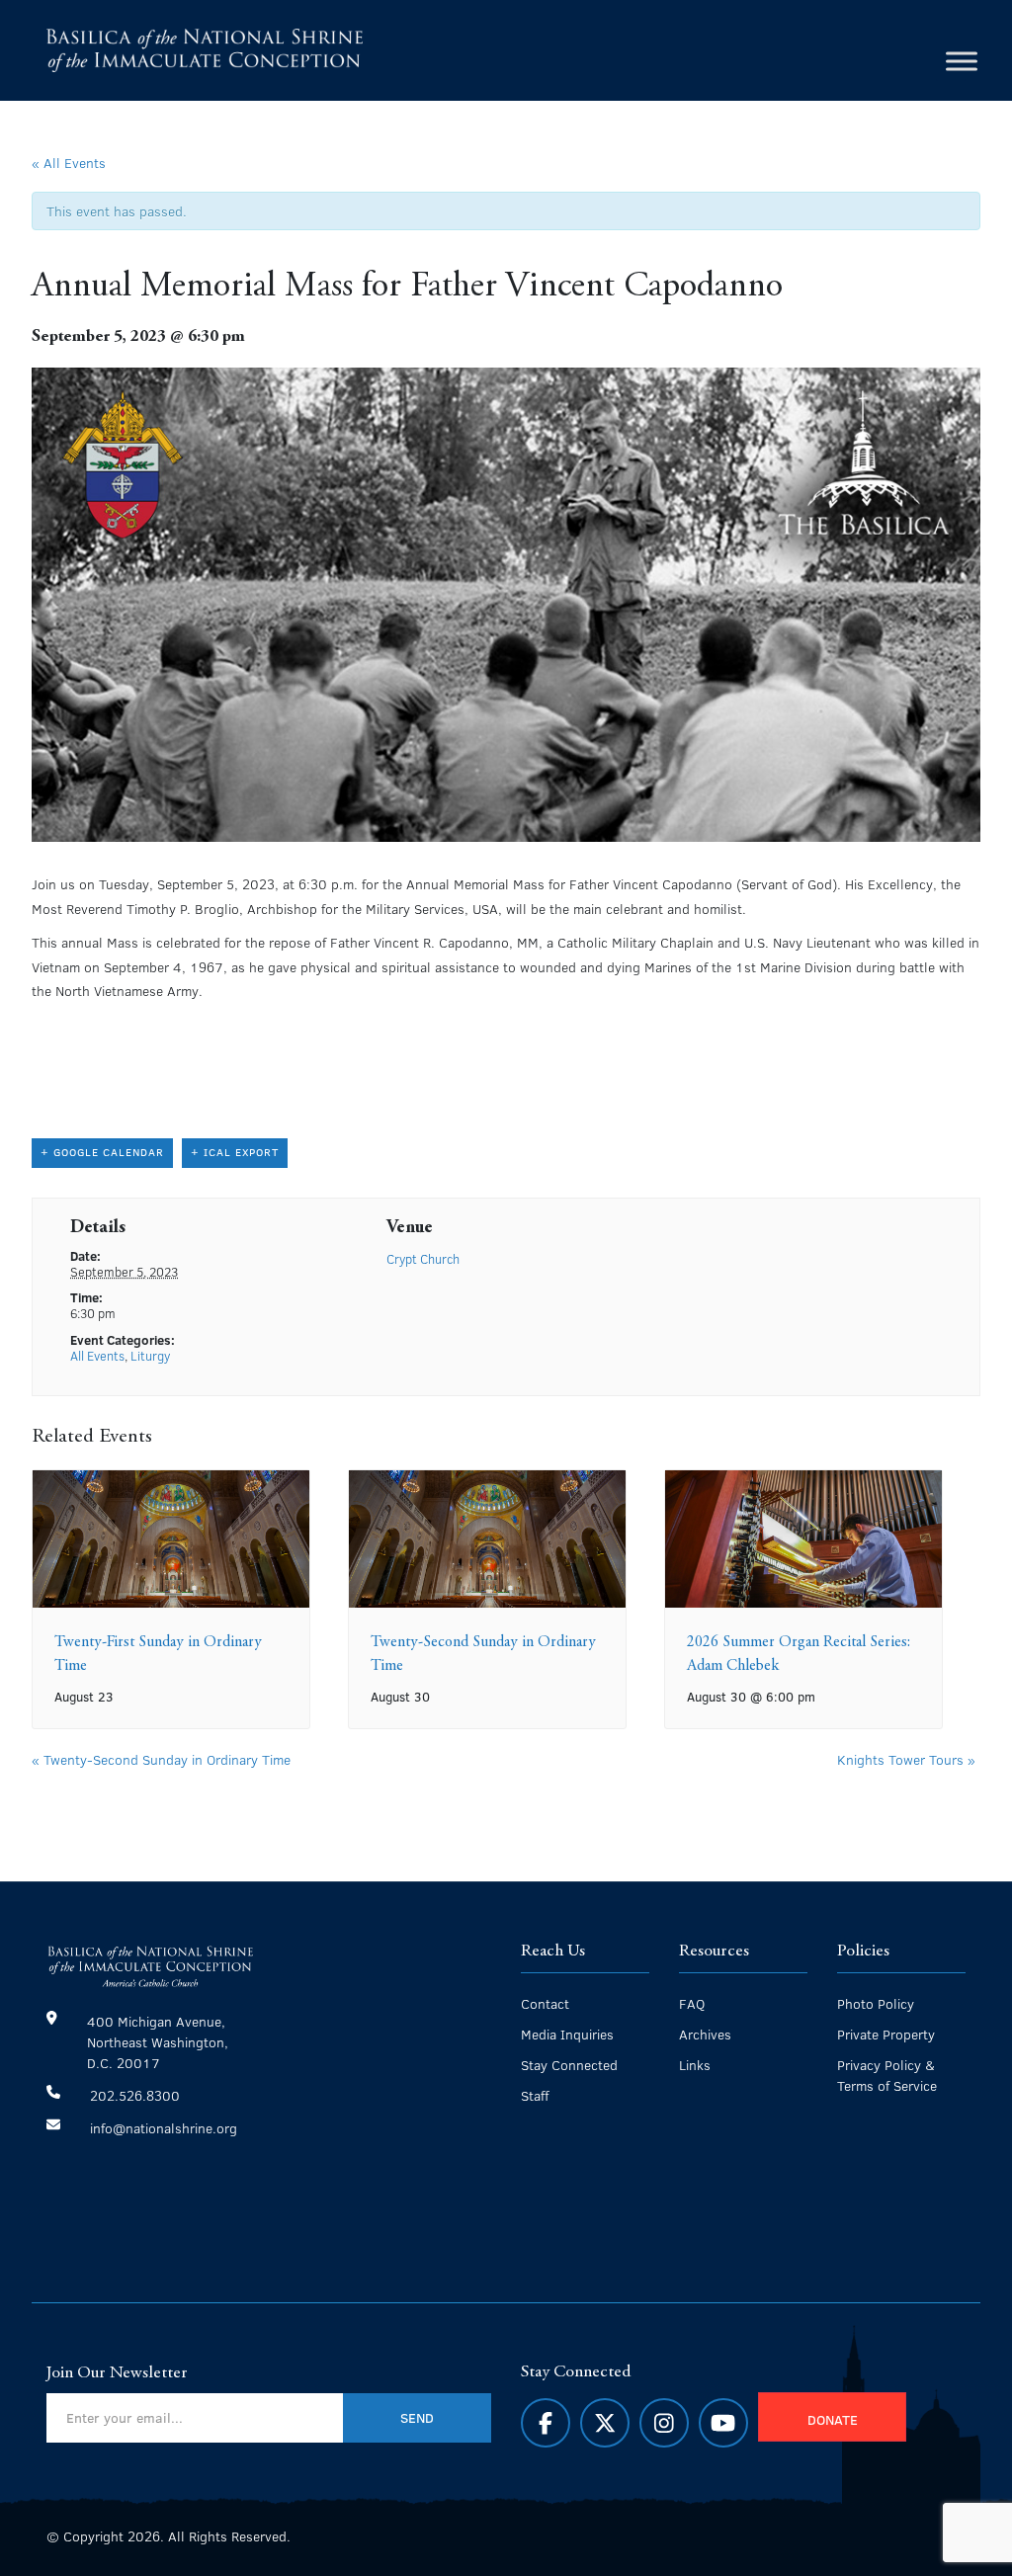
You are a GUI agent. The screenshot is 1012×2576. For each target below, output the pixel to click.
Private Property (886, 2034)
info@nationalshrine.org (164, 2128)
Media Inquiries (567, 2034)
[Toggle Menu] (962, 61)
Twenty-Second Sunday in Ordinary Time (161, 1759)
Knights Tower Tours (906, 1759)
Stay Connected (569, 2065)
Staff (535, 2095)
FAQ (692, 2003)
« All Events (69, 162)
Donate (833, 2419)
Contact (545, 2003)
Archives (705, 2034)
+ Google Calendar (102, 1152)
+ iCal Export (235, 1152)
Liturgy (150, 1356)
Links (695, 2065)
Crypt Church (423, 1259)
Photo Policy (876, 2003)
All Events (97, 1356)
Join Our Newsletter (117, 2373)
